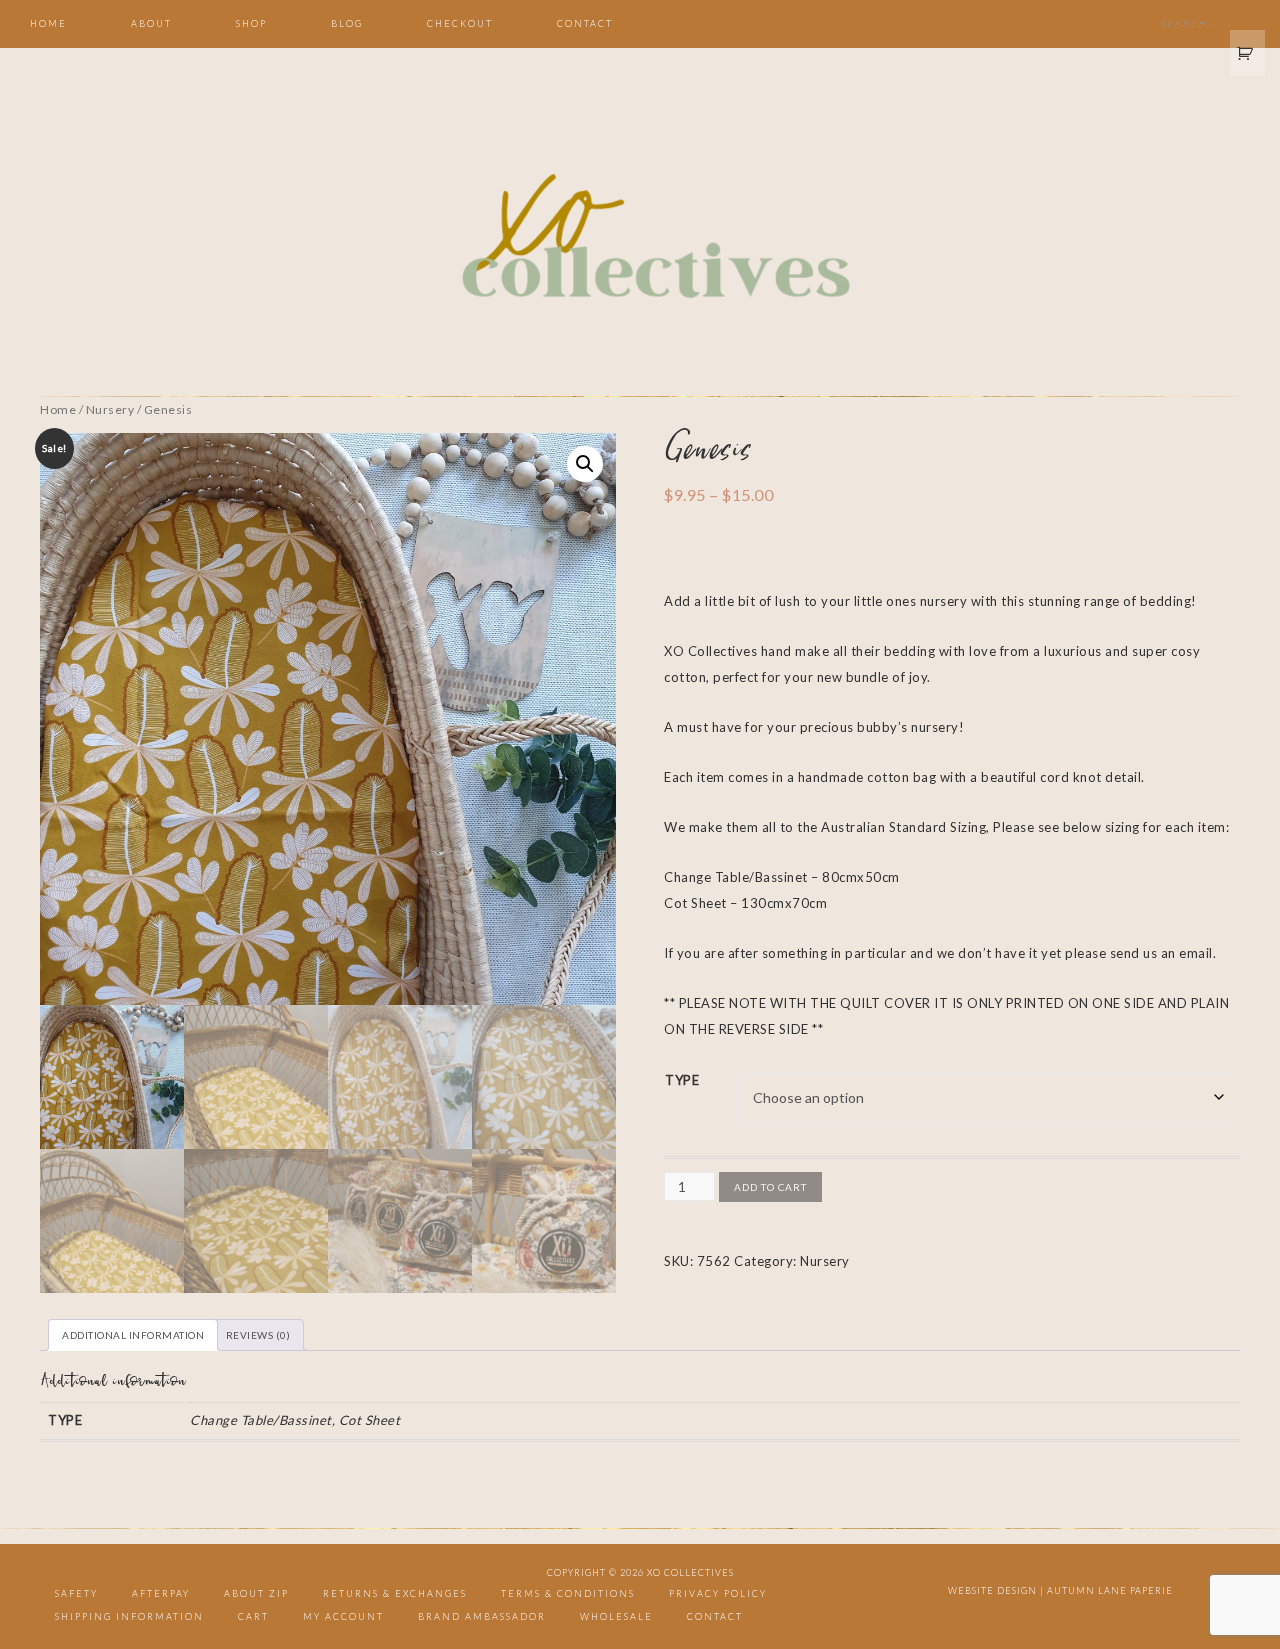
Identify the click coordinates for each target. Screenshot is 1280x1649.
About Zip (256, 1593)
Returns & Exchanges (395, 1593)
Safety (76, 1593)
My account (343, 1616)
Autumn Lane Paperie (1110, 1590)
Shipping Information (129, 1616)
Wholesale (616, 1616)
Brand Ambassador (482, 1616)
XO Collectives (640, 238)
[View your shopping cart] (1248, 53)
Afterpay (161, 1593)
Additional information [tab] (133, 1335)
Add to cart (770, 1187)
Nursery (110, 409)
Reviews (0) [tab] (258, 1335)
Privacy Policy (718, 1593)
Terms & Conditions (568, 1593)
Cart (253, 1616)
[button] (585, 464)
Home (58, 409)
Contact (715, 1616)
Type (682, 1080)
